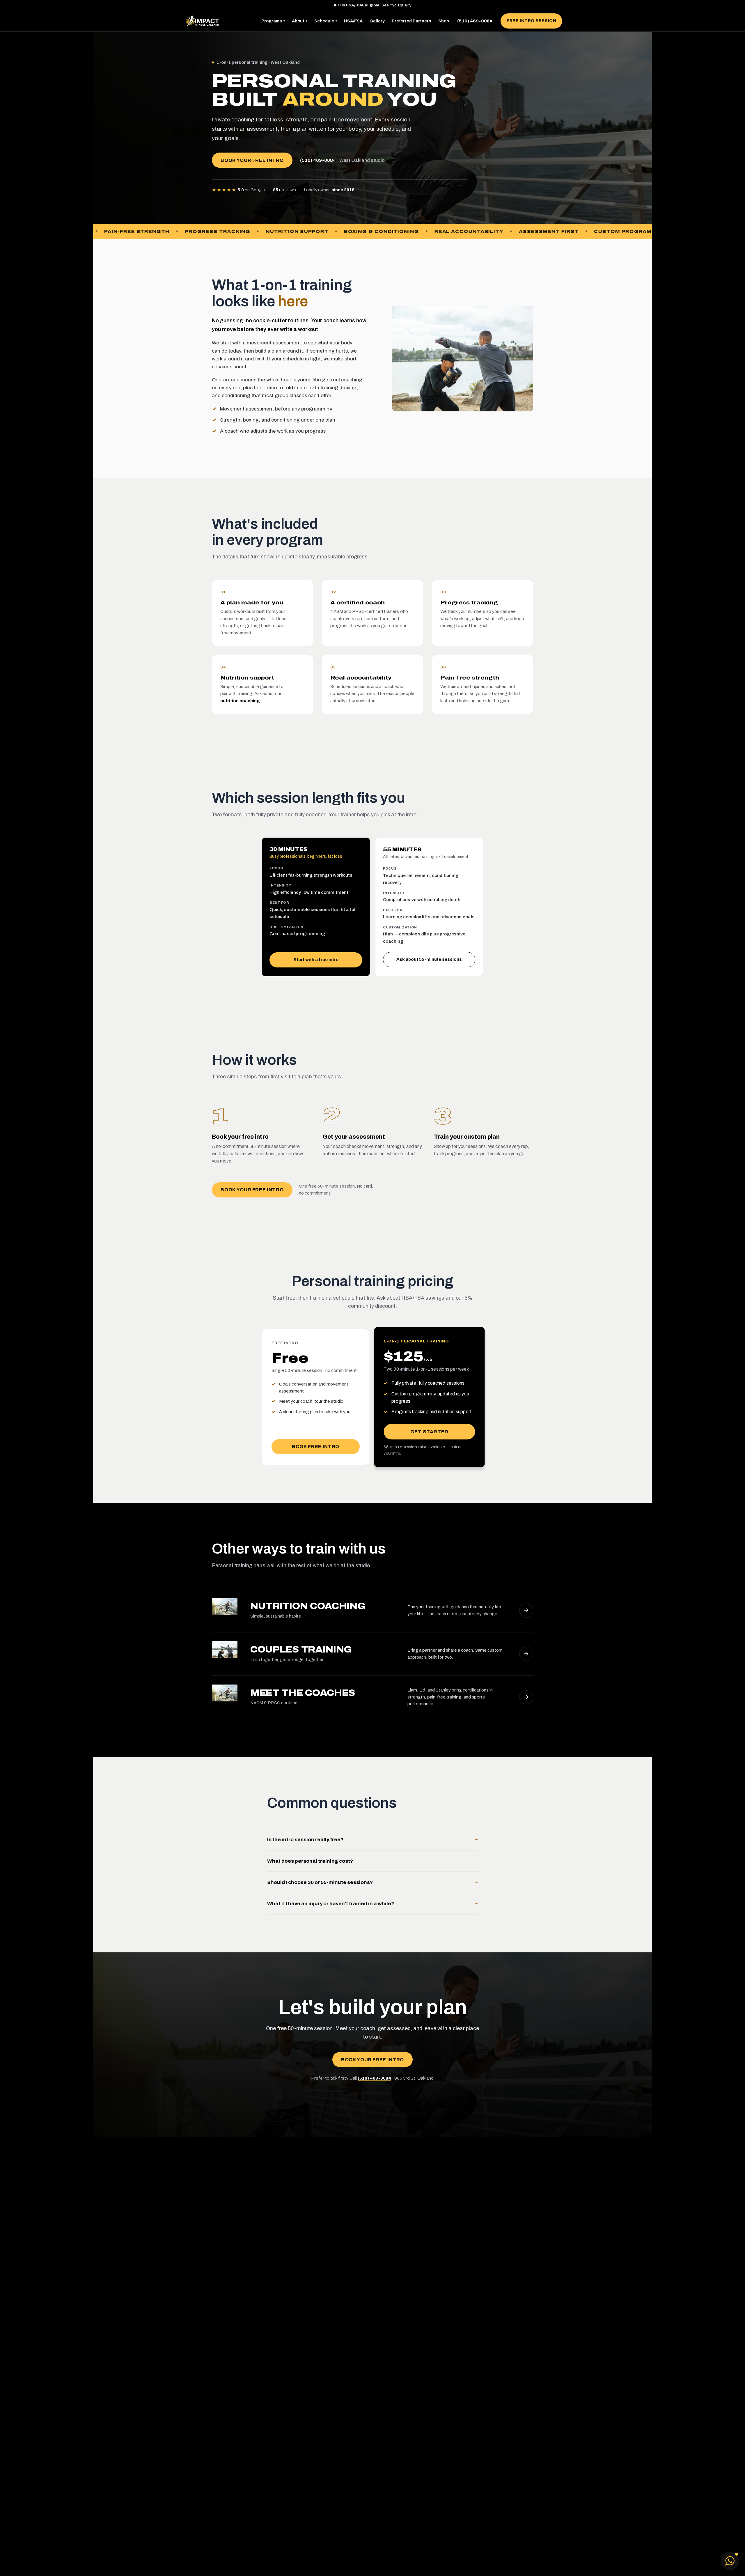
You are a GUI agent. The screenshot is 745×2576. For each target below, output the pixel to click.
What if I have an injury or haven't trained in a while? (372, 1904)
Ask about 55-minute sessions (429, 959)
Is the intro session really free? (372, 1840)
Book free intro (316, 1447)
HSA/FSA (353, 21)
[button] (730, 2561)
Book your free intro (252, 160)
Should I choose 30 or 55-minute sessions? (372, 1882)
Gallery (377, 21)
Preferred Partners (411, 21)
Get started (429, 1432)
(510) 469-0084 (475, 21)
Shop (444, 21)
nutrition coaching (240, 701)
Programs (273, 21)
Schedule (326, 21)
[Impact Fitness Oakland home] (202, 21)
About (300, 21)
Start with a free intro (316, 960)
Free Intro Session (531, 21)
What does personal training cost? (372, 1861)
